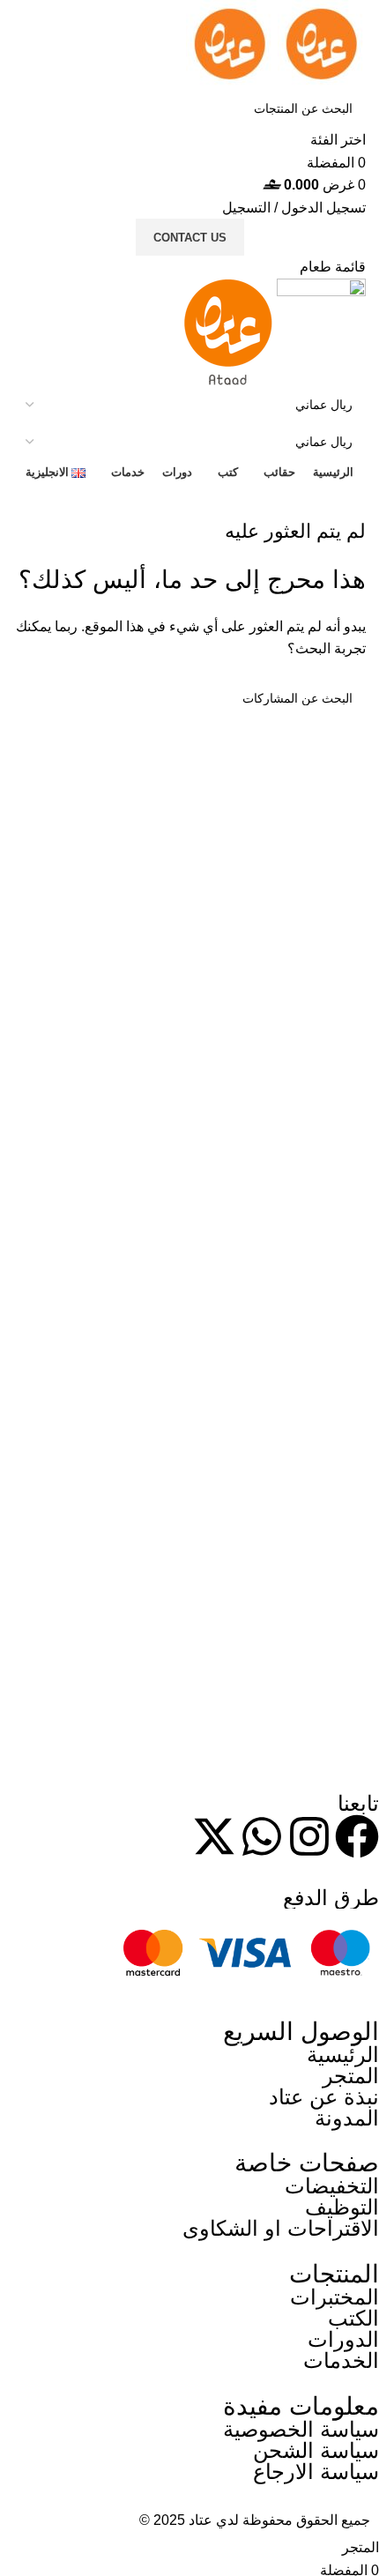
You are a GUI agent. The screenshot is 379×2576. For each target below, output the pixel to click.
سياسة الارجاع (316, 2472)
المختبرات (334, 2297)
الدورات (343, 2339)
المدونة (347, 2118)
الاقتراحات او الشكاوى (281, 2228)
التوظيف (342, 2207)
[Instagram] (309, 1836)
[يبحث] (33, 120)
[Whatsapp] (262, 1836)
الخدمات (341, 2360)
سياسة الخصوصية (301, 2429)
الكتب (353, 2318)
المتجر (351, 2076)
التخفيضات (332, 2186)
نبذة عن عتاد (324, 2097)
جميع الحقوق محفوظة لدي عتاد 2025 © (255, 2520)
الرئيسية (343, 2055)
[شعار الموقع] (320, 43)
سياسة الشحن (316, 2450)
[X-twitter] (214, 1836)
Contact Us (190, 238)
